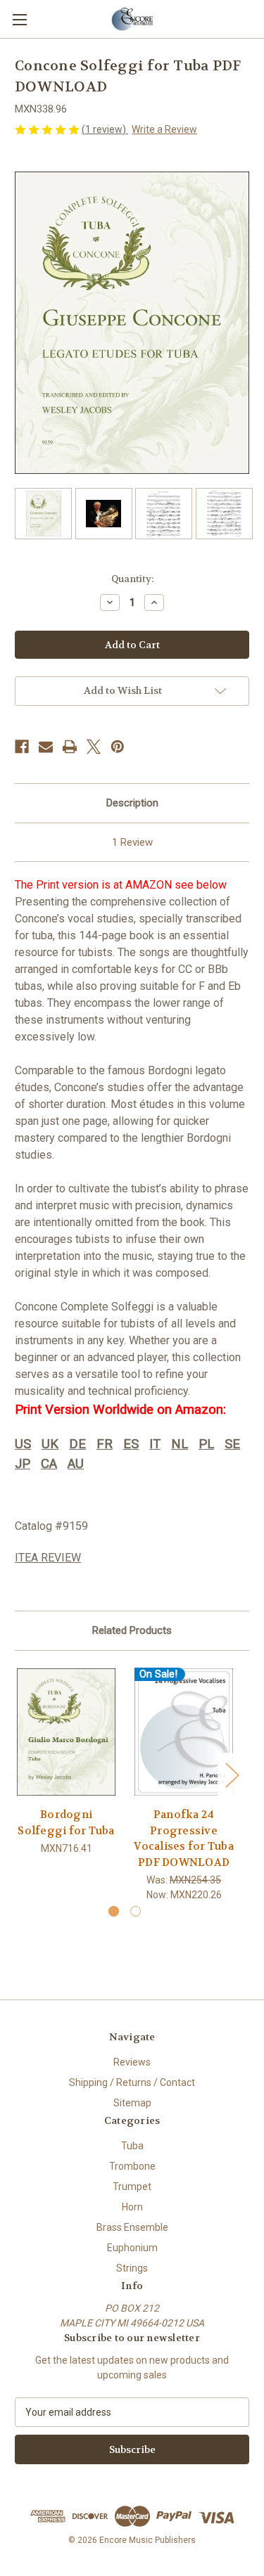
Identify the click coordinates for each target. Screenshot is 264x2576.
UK (50, 1444)
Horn (132, 2207)
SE (232, 1444)
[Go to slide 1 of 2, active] (114, 1911)
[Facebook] (22, 747)
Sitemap (132, 2103)
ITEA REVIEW (48, 1558)
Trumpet (132, 2187)
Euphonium (132, 2248)
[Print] (70, 747)
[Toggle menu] (19, 19)
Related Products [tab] (132, 1630)
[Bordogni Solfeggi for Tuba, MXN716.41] (66, 1733)
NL (180, 1444)
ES (131, 1444)
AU (76, 1464)
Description (132, 803)
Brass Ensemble (132, 2227)
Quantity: (132, 579)
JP (23, 1464)
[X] (94, 747)
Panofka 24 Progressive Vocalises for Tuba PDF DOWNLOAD (184, 1838)
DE (77, 1444)
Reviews (132, 2062)
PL (206, 1444)
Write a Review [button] (164, 129)
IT (155, 1444)
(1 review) (105, 129)
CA (49, 1464)
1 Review (132, 842)
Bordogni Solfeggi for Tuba (66, 1823)
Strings (132, 2268)
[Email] (46, 747)
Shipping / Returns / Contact (132, 2082)
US (23, 1444)
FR (105, 1444)
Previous (18, 1774)
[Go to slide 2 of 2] (136, 1911)
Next (232, 1774)
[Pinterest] (118, 747)
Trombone (132, 2166)
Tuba (132, 2146)
